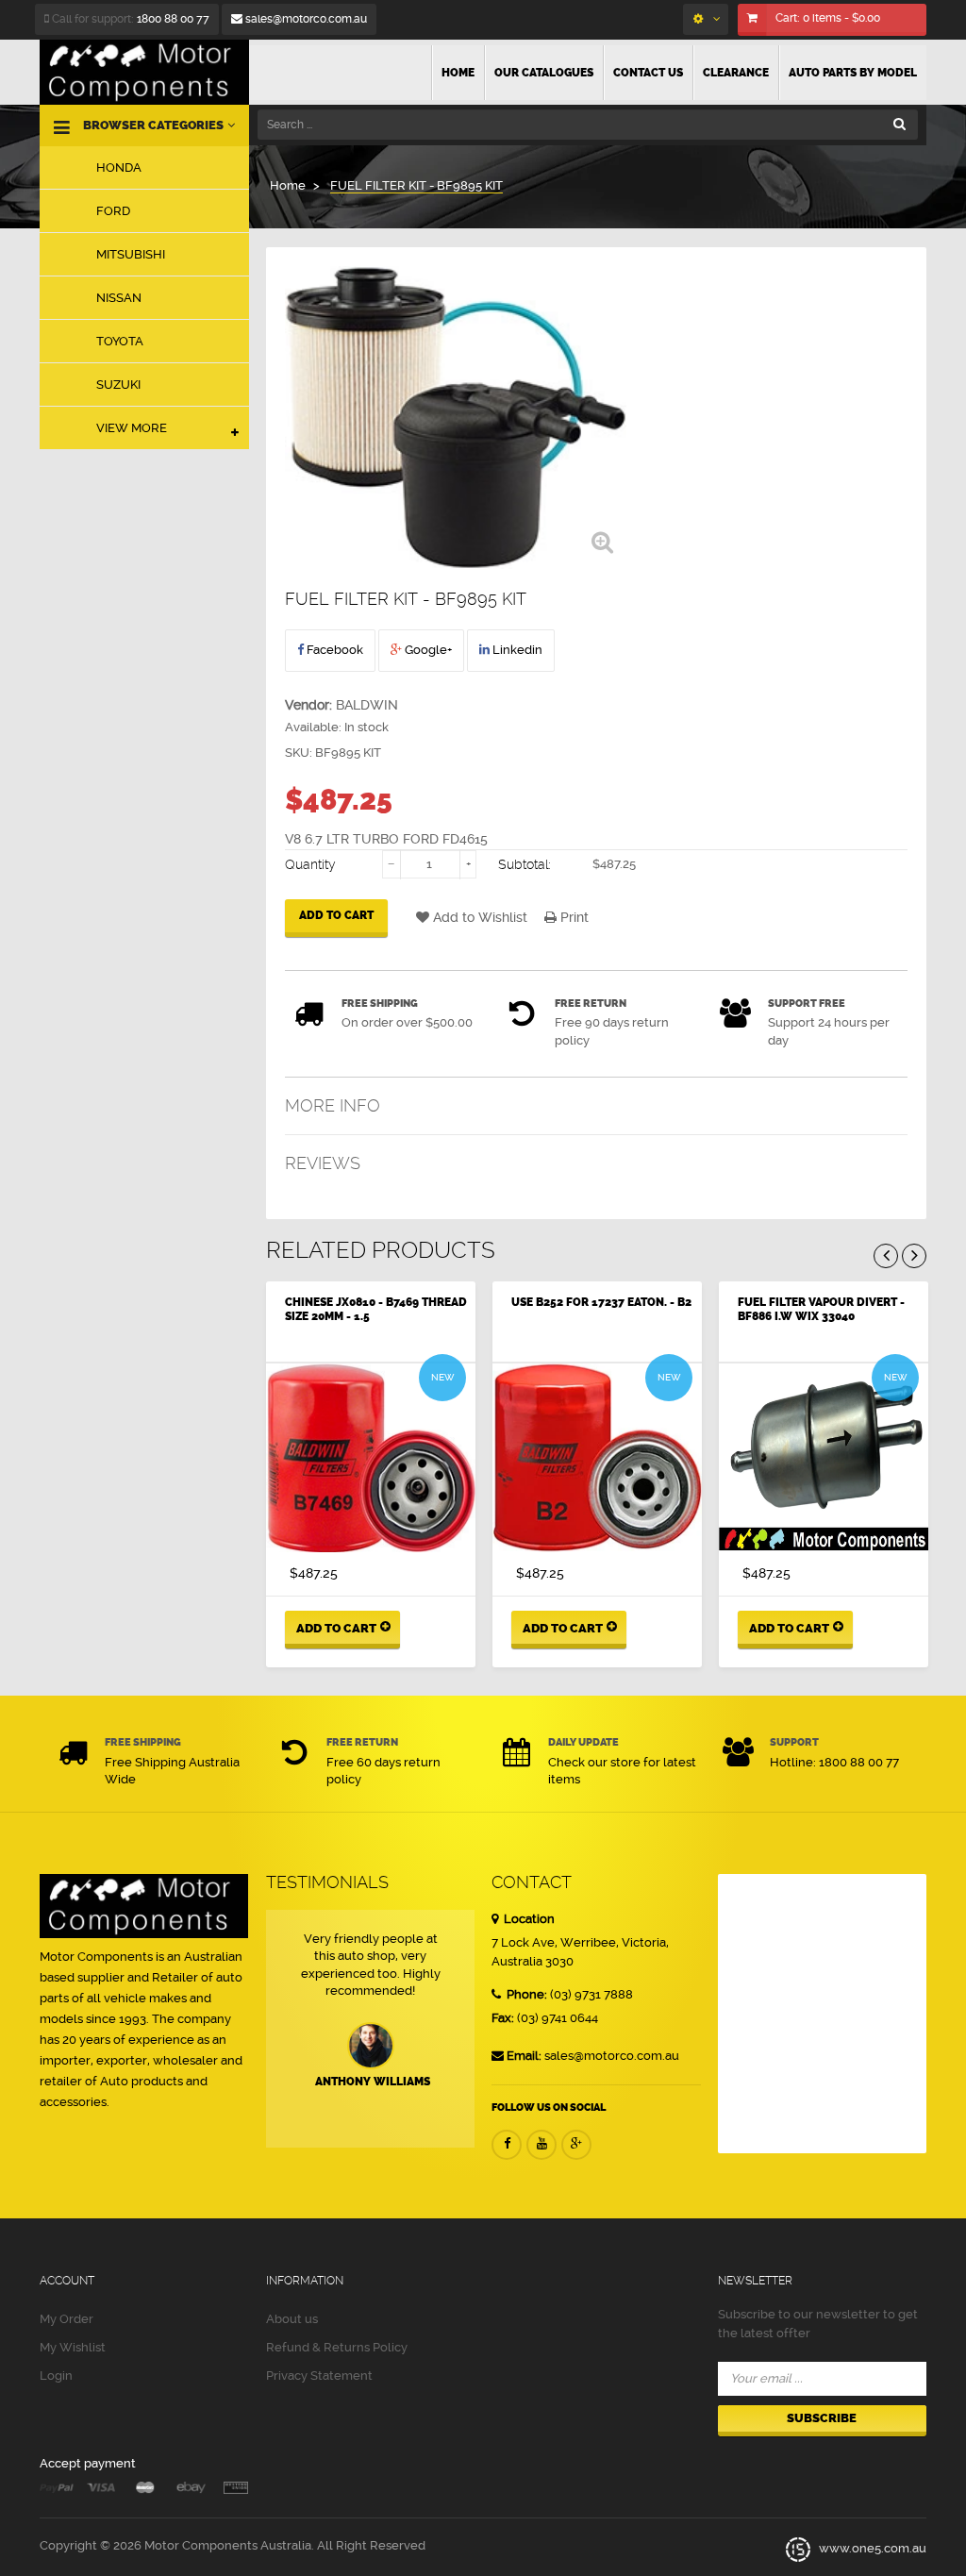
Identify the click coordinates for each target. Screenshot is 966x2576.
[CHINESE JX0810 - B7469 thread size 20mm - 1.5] (371, 1458)
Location (528, 1919)
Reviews (323, 1163)
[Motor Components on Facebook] (507, 2145)
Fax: (503, 2018)
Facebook (333, 650)
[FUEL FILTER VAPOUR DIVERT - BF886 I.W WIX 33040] (824, 1458)
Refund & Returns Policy (337, 2347)
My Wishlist (73, 2347)
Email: (524, 2056)
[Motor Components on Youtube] (541, 2145)
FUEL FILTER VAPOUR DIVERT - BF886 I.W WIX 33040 (821, 1309)
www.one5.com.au (871, 2548)
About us (292, 2319)
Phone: (525, 1994)
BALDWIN (367, 705)
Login (56, 2375)
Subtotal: (525, 864)
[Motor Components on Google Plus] (576, 2145)
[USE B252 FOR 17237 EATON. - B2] (597, 1458)
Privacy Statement (319, 2375)
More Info (333, 1105)
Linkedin (516, 650)
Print (573, 917)
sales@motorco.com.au (305, 19)
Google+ (427, 650)
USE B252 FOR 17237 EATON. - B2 (601, 1302)
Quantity (310, 864)
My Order (67, 2319)
